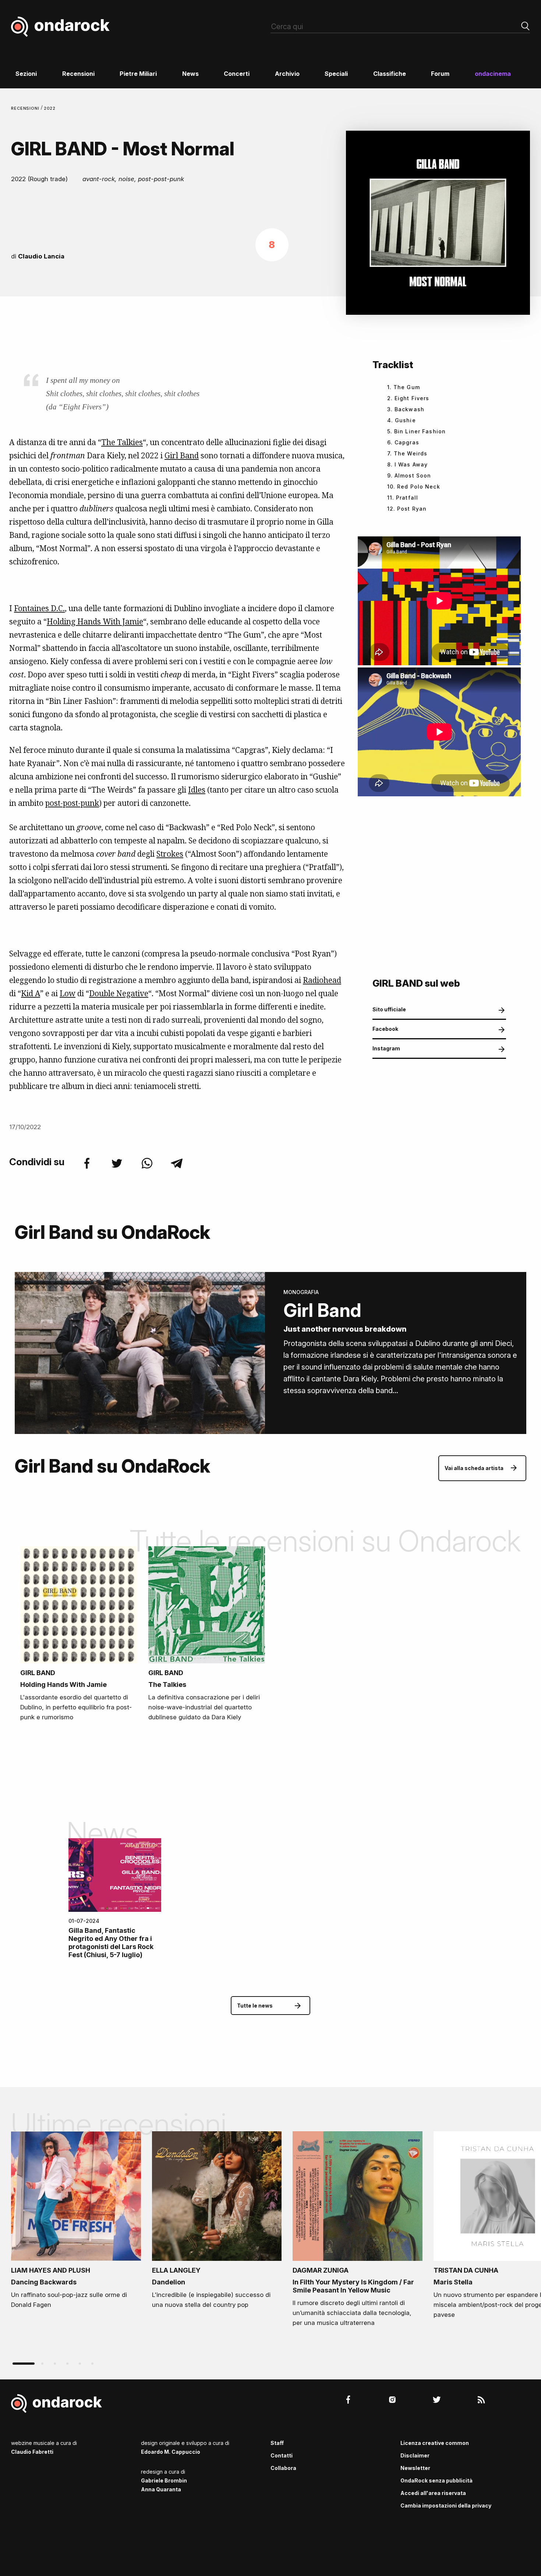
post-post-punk (72, 803)
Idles (197, 790)
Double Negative (119, 993)
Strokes (170, 854)
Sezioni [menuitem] (26, 74)
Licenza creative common (435, 2443)
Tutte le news (255, 2006)
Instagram (386, 1048)
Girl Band (182, 455)
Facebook (385, 1029)
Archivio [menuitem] (287, 74)
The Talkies (122, 442)
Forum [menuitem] (440, 74)
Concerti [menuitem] (237, 74)
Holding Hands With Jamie (95, 621)
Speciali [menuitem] (336, 74)
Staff (277, 2443)
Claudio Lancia (41, 256)
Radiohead (322, 980)
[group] (76, 2223)
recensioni (26, 108)
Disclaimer (415, 2455)
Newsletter (415, 2468)
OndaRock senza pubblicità (436, 2480)
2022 (50, 108)
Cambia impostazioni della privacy (446, 2505)
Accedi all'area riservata (433, 2493)
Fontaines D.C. (39, 608)
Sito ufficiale (389, 1009)
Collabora (283, 2468)
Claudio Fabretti (32, 2452)
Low (68, 993)
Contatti (282, 2455)
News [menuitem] (190, 74)
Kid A (31, 993)
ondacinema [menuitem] (493, 74)
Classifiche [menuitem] (390, 74)
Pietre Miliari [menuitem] (138, 74)
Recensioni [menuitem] (78, 74)
